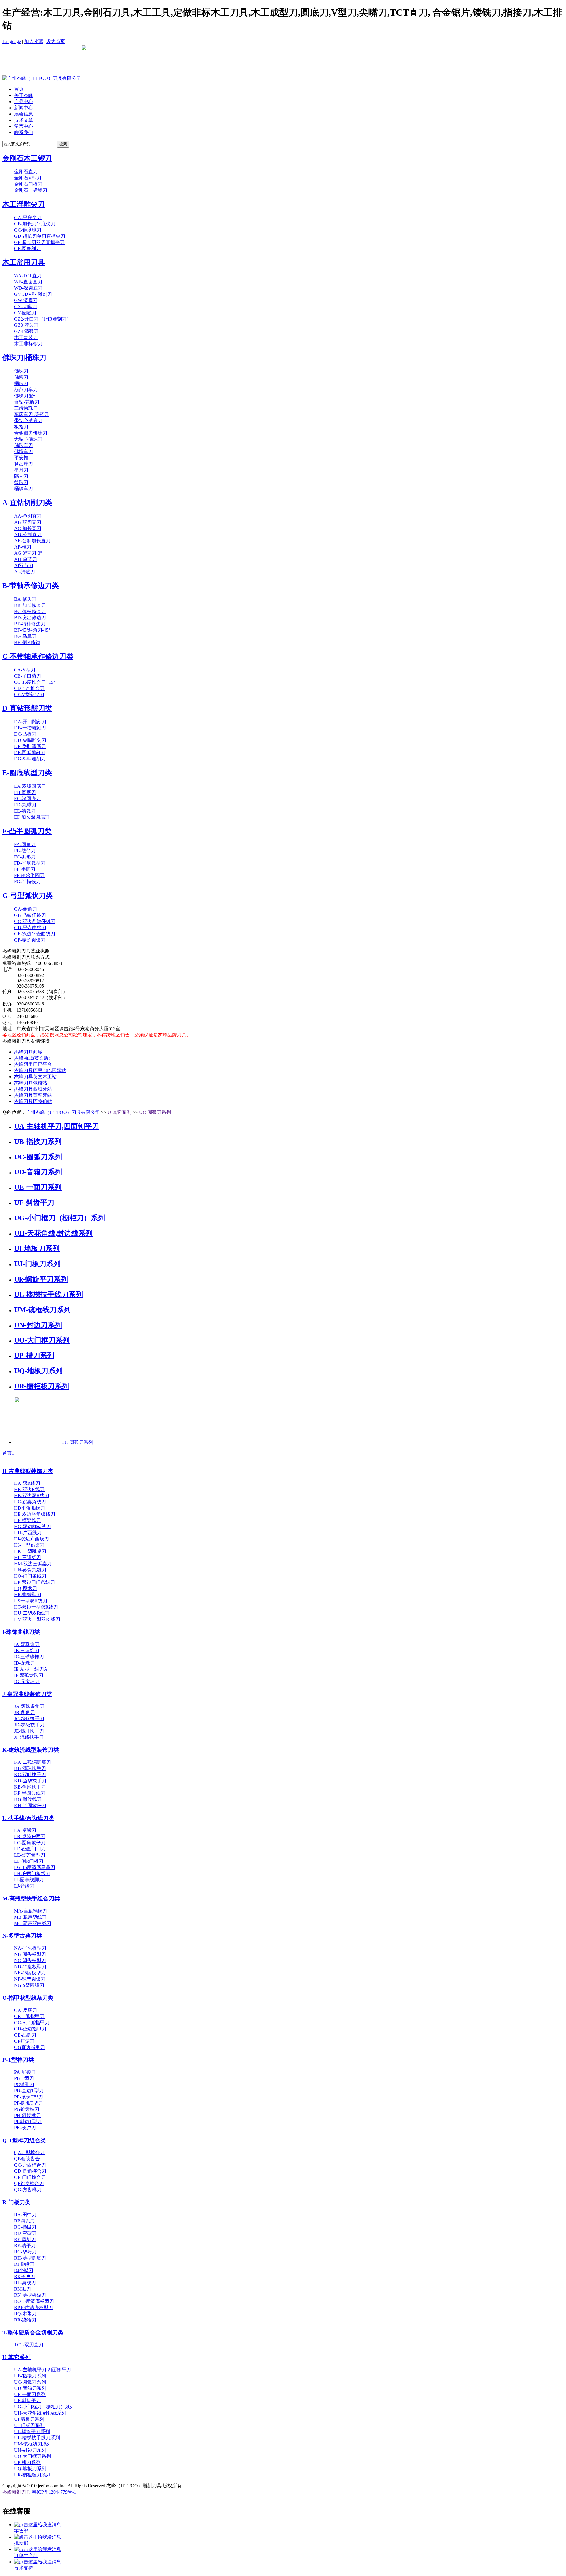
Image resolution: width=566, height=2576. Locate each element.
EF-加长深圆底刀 (32, 817)
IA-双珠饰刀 (27, 1644)
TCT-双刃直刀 (29, 2345)
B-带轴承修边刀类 (31, 586)
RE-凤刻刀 (25, 2239)
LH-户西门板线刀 (32, 1874)
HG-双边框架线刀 (33, 1526)
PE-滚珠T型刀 (29, 2097)
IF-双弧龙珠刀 (29, 1675)
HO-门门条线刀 (30, 1576)
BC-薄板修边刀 (30, 611)
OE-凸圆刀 (25, 2035)
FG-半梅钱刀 (27, 882)
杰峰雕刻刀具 (17, 2492)
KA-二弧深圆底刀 (33, 1762)
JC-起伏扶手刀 (29, 1719)
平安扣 (21, 458)
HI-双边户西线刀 (32, 1539)
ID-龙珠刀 (24, 1663)
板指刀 (21, 427)
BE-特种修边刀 (30, 624)
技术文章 (24, 120)
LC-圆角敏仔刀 (30, 1843)
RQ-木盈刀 (25, 2314)
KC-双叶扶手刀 (30, 1775)
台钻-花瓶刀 (27, 402)
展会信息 (24, 114)
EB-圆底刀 (25, 792)
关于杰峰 (24, 95)
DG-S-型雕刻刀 (30, 759)
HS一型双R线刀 (31, 1601)
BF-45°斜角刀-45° (32, 630)
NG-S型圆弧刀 (29, 1985)
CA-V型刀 (25, 670)
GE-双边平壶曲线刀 (35, 934)
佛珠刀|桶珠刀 (24, 358)
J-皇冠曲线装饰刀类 (27, 1694)
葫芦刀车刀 (26, 390)
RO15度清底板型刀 (34, 2301)
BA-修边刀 (25, 599)
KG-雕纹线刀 (28, 1799)
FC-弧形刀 (25, 857)
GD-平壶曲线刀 (30, 928)
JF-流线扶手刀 (29, 1737)
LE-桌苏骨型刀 (30, 1855)
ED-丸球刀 (25, 805)
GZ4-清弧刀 (26, 331)
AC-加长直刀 (28, 528)
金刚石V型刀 (28, 178)
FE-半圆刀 (25, 869)
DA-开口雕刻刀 (30, 722)
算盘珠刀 (24, 464)
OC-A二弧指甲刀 (32, 2023)
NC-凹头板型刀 (30, 1960)
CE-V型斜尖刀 (29, 695)
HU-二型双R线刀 (32, 1613)
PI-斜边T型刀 (28, 2122)
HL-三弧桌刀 (28, 1557)
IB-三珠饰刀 (27, 1651)
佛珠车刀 (24, 445)
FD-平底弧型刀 (30, 863)
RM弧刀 (23, 2289)
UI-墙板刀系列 (37, 1249)
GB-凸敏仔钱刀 (30, 915)
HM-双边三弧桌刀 (33, 1564)
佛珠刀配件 (26, 396)
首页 (19, 89)
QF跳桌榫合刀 (29, 2183)
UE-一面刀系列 (38, 1187)
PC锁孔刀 (24, 2084)
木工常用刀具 (24, 262)
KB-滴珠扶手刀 (30, 1768)
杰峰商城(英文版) (32, 1058)
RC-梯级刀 (25, 2227)
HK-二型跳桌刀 (30, 1551)
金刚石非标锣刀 (31, 190)
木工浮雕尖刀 (24, 204)
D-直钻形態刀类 (27, 708)
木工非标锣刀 (28, 344)
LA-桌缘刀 (25, 1830)
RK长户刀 (25, 2277)
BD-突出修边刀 (30, 618)
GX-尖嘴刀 (25, 307)
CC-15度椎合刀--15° (35, 682)
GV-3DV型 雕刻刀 (33, 294)
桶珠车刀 (24, 489)
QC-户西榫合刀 (30, 2165)
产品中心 (24, 101)
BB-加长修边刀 (30, 605)
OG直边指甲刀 (29, 2047)
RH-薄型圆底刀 (30, 2258)
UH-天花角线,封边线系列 (53, 1233)
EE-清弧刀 (25, 811)
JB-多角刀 (24, 1712)
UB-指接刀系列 (38, 1142)
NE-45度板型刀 (30, 1973)
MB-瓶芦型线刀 (30, 1917)
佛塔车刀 (24, 451)
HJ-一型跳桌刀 (29, 1545)
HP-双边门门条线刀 (34, 1582)
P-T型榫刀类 (18, 2060)
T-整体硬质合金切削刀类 (33, 2333)
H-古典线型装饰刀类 (28, 1471)
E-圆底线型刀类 (27, 773)
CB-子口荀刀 (28, 676)
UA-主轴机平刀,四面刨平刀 (57, 1126)
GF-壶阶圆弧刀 (30, 940)
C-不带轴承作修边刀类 (38, 656)
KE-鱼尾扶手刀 (30, 1787)
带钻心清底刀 (28, 421)
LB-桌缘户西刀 (30, 1836)
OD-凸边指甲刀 (30, 2029)
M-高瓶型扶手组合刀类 (31, 1899)
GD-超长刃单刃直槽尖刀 (40, 236)
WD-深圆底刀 (28, 288)
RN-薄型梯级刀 (30, 2295)
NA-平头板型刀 (30, 1948)
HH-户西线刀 (28, 1533)
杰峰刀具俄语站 (31, 1083)
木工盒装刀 (26, 337)
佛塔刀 (21, 377)
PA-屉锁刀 (25, 2072)
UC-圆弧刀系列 (155, 1112)
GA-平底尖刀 (28, 218)
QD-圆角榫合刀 (30, 2171)
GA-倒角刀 (25, 909)
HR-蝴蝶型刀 (28, 1595)
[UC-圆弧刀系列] (38, 1442)
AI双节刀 (24, 565)
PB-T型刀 (24, 2078)
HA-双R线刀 (27, 1483)
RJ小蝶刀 (24, 2270)
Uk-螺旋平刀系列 (41, 1279)
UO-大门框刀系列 (42, 1340)
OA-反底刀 (25, 2010)
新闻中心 (24, 108)
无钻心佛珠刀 (28, 439)
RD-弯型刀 (25, 2233)
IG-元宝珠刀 (27, 1681)
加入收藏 (34, 41)
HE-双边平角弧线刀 (35, 1514)
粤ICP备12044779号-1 (54, 2492)
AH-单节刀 (25, 559)
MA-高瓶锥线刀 (31, 1911)
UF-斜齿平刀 (34, 1203)
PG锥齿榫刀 (27, 2109)
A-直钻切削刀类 (27, 503)
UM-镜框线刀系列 (42, 1310)
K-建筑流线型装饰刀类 (31, 1750)
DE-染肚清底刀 (30, 746)
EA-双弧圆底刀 (30, 786)
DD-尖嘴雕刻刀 (30, 740)
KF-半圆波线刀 (30, 1793)
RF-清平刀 (25, 2246)
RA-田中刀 (25, 2215)
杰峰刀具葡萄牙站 (33, 1095)
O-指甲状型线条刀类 (28, 1998)
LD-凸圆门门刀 (30, 1849)
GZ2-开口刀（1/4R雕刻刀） (43, 319)
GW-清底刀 (26, 300)
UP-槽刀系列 (34, 1355)
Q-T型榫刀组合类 (24, 2140)
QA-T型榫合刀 (29, 2153)
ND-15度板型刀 (30, 1967)
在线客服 (17, 2511)
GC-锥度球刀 (28, 230)
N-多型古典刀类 (22, 1936)
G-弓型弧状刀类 (28, 896)
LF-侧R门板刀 (29, 1861)
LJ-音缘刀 (24, 1886)
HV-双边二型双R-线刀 (37, 1619)
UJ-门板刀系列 (37, 1264)
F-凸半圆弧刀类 (27, 831)
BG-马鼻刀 (25, 636)
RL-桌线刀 (25, 2283)
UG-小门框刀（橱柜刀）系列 (60, 1218)
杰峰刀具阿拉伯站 (33, 1101)
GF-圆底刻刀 (27, 248)
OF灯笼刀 (24, 2041)
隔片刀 (21, 476)
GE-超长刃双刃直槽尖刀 (39, 242)
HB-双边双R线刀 (32, 1496)
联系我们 (24, 132)
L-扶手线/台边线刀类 (28, 1818)
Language (12, 41)
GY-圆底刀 (25, 313)
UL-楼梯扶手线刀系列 (48, 1294)
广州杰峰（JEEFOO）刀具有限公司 (63, 1112)
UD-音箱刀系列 (38, 1172)
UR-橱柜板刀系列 (42, 1386)
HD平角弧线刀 (29, 1508)
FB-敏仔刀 (25, 851)
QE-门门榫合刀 (30, 2177)
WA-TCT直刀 (28, 276)
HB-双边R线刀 (29, 1489)
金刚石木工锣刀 (27, 158)
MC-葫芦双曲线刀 (33, 1923)
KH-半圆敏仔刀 (30, 1805)
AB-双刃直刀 (28, 522)
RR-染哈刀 (25, 2320)
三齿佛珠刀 (26, 408)
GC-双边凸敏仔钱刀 (35, 921)
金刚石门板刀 (28, 184)
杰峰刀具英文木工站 (35, 1077)
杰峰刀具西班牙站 (33, 1089)
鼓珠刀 (21, 482)
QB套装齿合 (27, 2159)
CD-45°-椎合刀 (29, 688)
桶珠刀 (21, 383)
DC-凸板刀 (25, 734)
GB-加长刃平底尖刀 (35, 224)
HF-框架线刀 (27, 1520)
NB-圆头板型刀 (30, 1954)
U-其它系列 (120, 1112)
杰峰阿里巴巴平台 (33, 1064)
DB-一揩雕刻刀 (30, 728)
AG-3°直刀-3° (28, 553)
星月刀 (21, 470)
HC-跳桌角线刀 (30, 1502)
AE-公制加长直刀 (32, 541)
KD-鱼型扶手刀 (30, 1781)
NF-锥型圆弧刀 (30, 1979)
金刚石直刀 (26, 172)
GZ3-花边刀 (26, 325)
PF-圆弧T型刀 (28, 2103)
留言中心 (24, 126)
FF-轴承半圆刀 (29, 875)
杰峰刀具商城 (28, 1052)
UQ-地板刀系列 (38, 1371)
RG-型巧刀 (25, 2252)
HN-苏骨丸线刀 (30, 1570)
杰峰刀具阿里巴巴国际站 (40, 1070)
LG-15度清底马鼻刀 (35, 1867)
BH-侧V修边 (27, 642)
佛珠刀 (21, 371)
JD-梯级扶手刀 (29, 1725)
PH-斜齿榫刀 (27, 2115)
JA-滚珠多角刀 (29, 1706)
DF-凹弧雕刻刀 (30, 753)
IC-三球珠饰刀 (29, 1657)
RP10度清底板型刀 (34, 2307)
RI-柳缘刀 (24, 2264)
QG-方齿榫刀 (28, 2190)
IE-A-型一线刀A (31, 1669)
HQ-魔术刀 (25, 1588)
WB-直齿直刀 (28, 282)
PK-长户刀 (25, 2128)
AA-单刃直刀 (28, 516)
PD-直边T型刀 (29, 2091)
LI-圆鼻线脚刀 (29, 1880)
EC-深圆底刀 (27, 799)
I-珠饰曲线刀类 (21, 1632)
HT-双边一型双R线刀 (36, 1607)
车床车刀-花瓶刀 (31, 414)
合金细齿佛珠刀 (31, 433)
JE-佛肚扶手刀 (29, 1731)
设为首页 (56, 41)
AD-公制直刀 (28, 535)
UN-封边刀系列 (38, 1325)
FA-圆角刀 (25, 844)
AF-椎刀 (23, 547)
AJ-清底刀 (25, 572)
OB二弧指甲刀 (29, 2016)
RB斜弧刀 (24, 2221)
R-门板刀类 (17, 2202)
